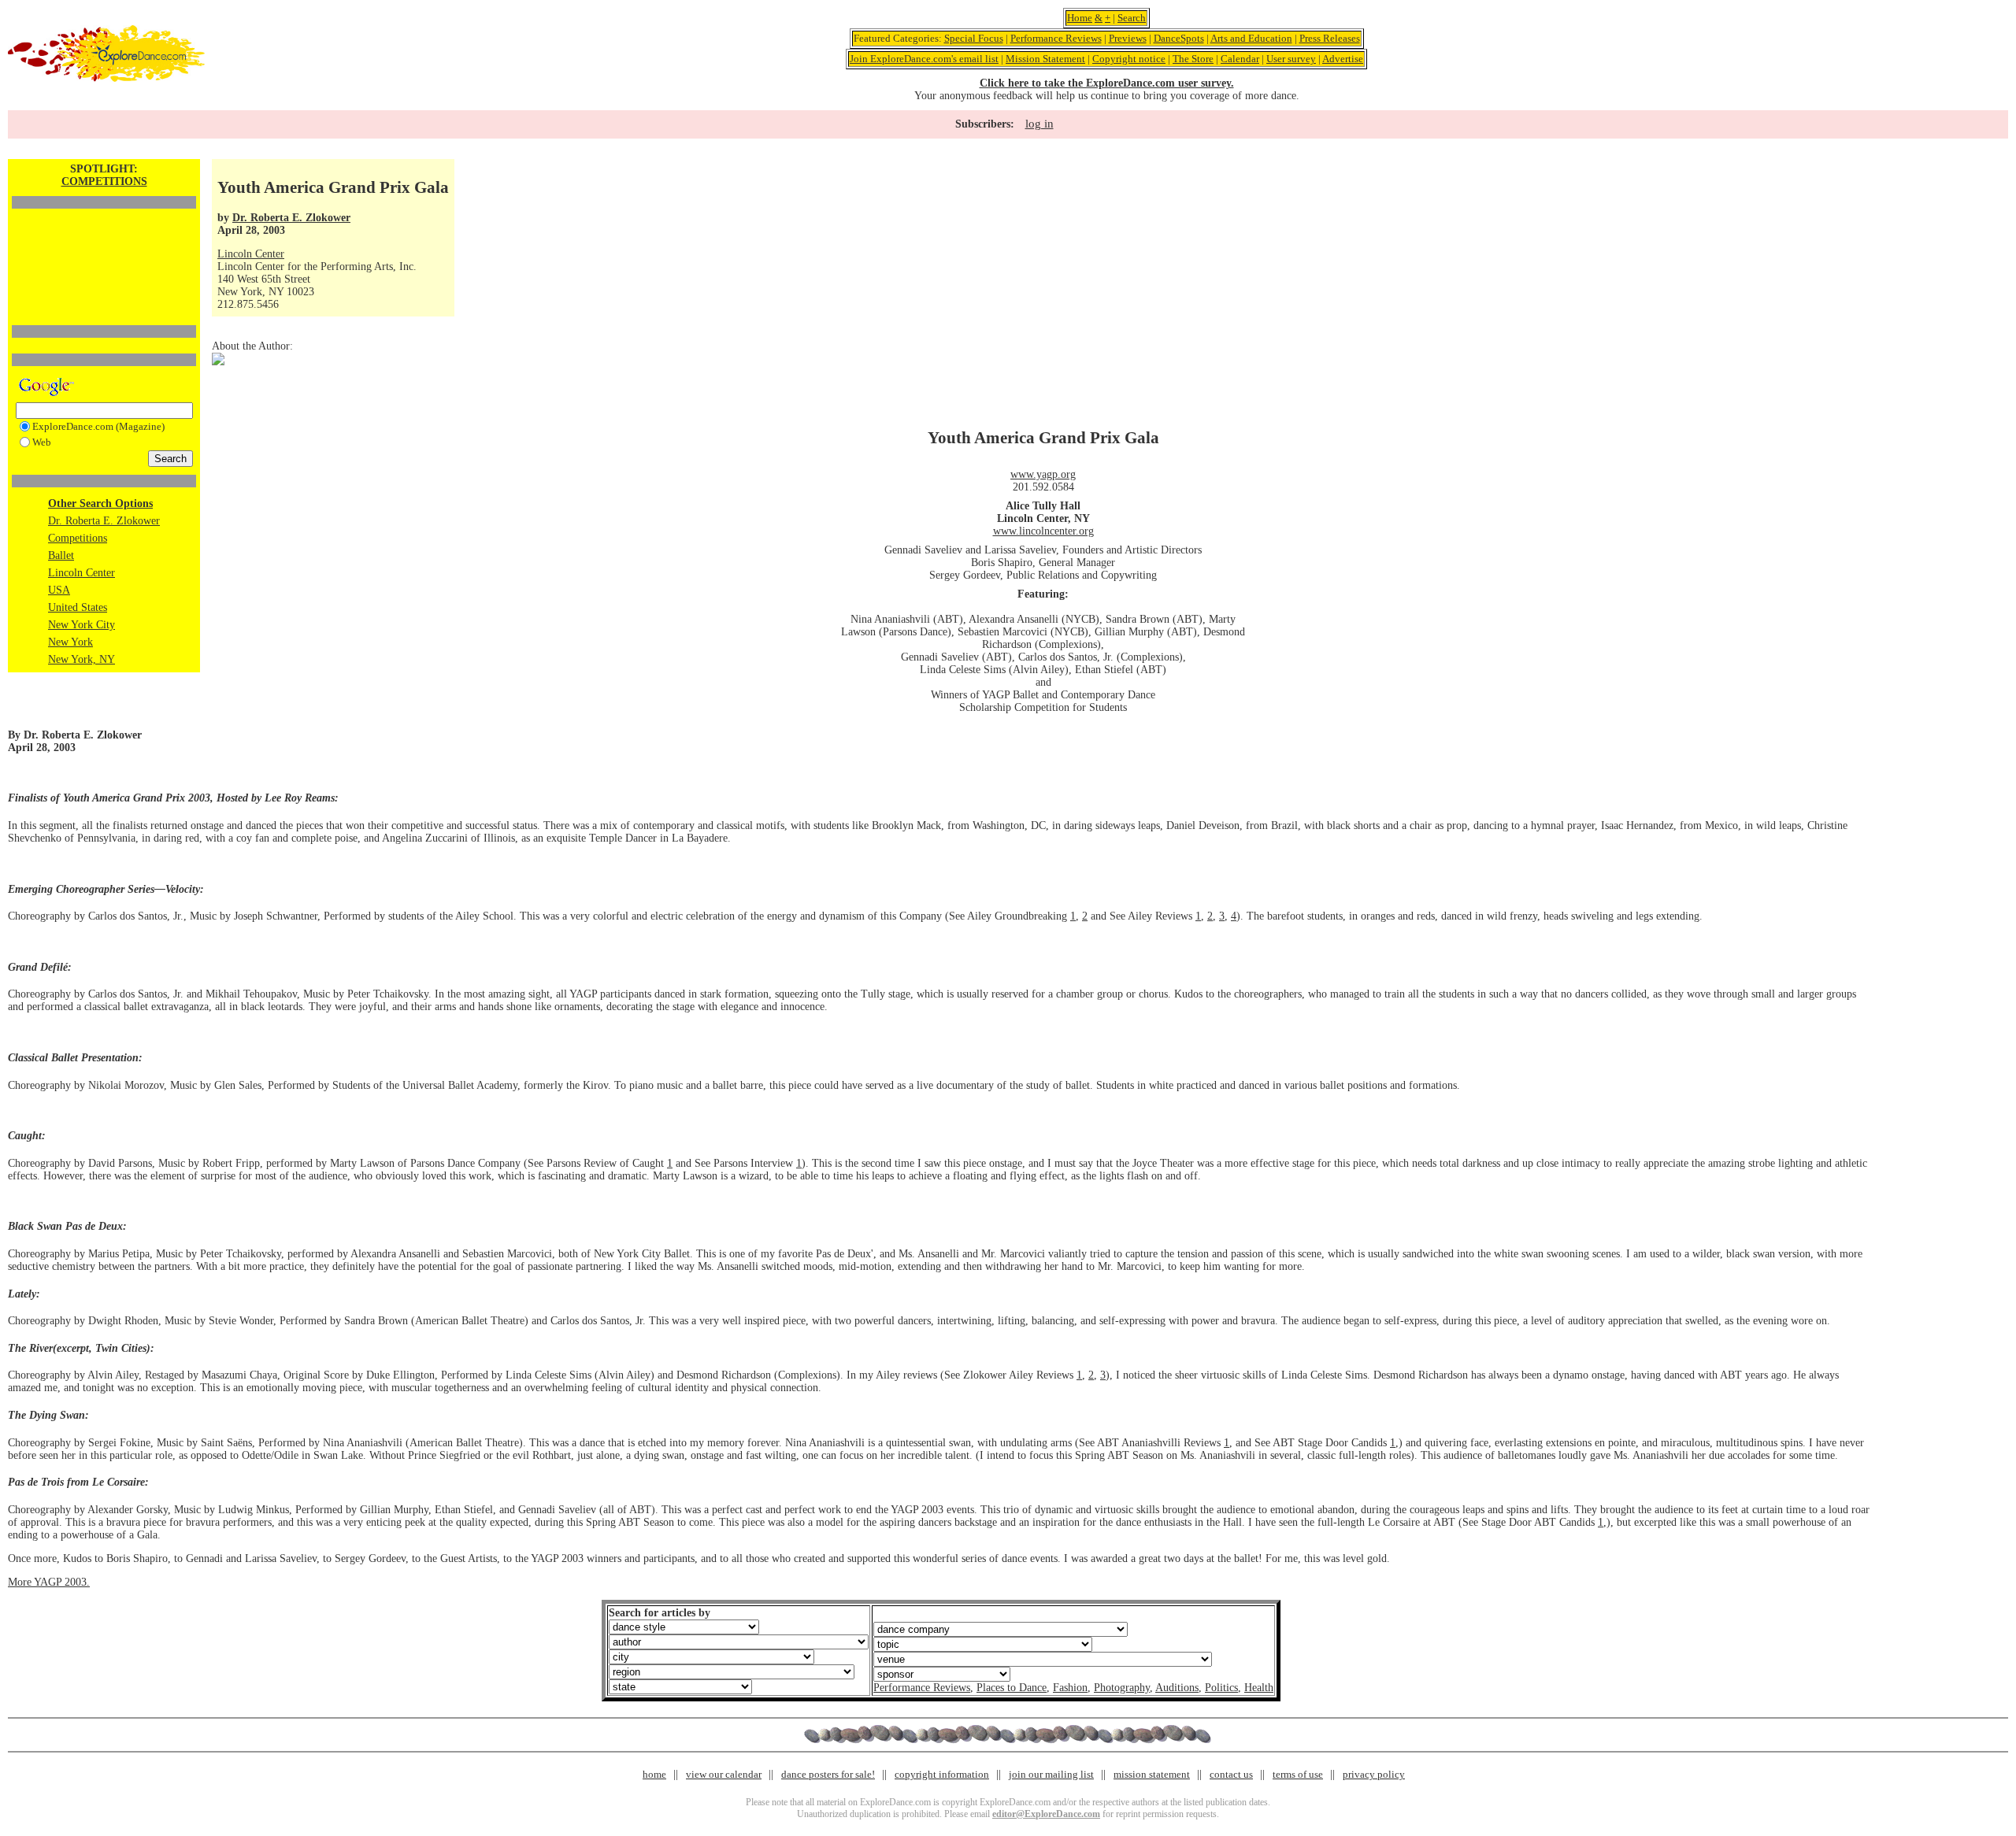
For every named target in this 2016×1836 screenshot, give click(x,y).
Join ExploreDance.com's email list (924, 59)
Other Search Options (100, 503)
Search (1132, 18)
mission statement (1152, 1774)
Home (1080, 18)
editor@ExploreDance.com (1046, 1814)
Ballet (61, 555)
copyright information (942, 1774)
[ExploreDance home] (106, 78)
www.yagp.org (1043, 474)
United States (78, 607)
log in (1039, 124)
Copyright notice (1129, 59)
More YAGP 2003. (49, 1582)
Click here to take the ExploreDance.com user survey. (1107, 83)
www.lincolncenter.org (1043, 531)
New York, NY (82, 659)
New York (70, 642)
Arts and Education (1251, 38)
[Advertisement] (104, 240)
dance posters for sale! (828, 1774)
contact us (1231, 1774)
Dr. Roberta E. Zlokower (104, 521)
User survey (1291, 59)
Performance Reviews (1056, 38)
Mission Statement (1045, 59)
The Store (1193, 59)
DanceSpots (1179, 38)
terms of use (1298, 1774)
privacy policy (1374, 1774)
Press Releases (1330, 38)
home (654, 1774)
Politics (1221, 1688)
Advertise (1343, 59)
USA (59, 590)
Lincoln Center (82, 573)
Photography (1122, 1688)
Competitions (78, 538)
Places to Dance (1012, 1688)
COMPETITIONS (104, 181)
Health (1259, 1688)
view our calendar (724, 1774)
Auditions (1177, 1688)
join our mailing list (1051, 1774)
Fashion (1070, 1688)
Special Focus (974, 38)
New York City (82, 625)
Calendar (1240, 59)
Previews (1128, 38)
